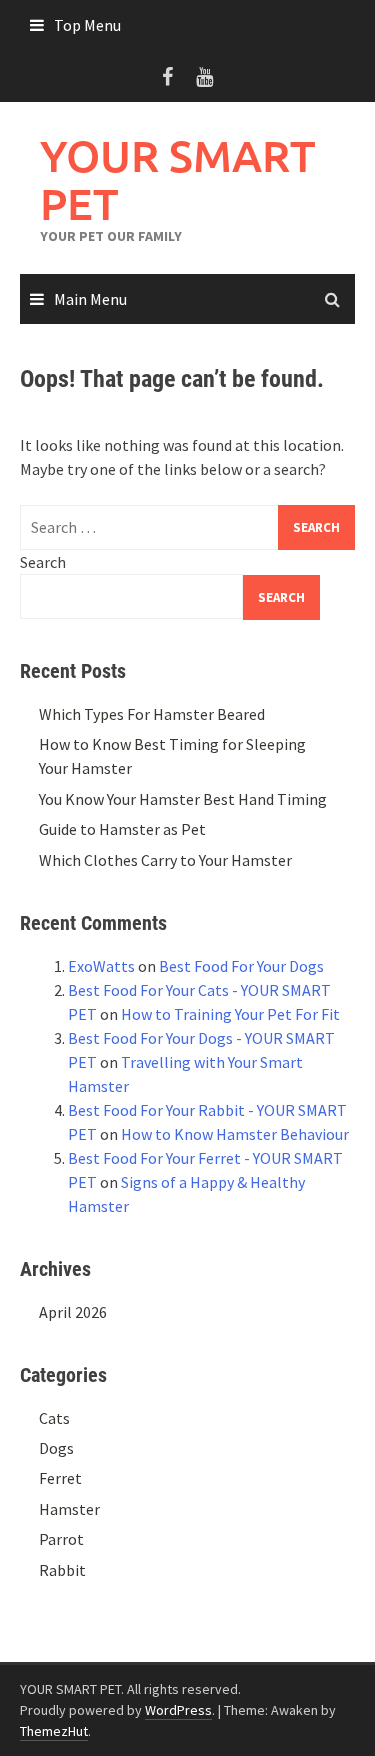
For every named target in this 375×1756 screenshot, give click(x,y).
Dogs (56, 1448)
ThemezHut (54, 1731)
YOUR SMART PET (177, 179)
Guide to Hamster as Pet (122, 829)
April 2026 (73, 1312)
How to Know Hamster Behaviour (235, 1134)
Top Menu (87, 25)
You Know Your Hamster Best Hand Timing (183, 799)
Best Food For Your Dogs (241, 966)
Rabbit (62, 1570)
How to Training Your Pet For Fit (230, 1014)
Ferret (60, 1478)
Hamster (69, 1509)
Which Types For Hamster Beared (152, 714)
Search (43, 562)
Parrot (61, 1539)
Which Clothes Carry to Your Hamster (165, 860)
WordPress (178, 1710)
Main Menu (90, 299)
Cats (54, 1418)
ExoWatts (101, 966)
